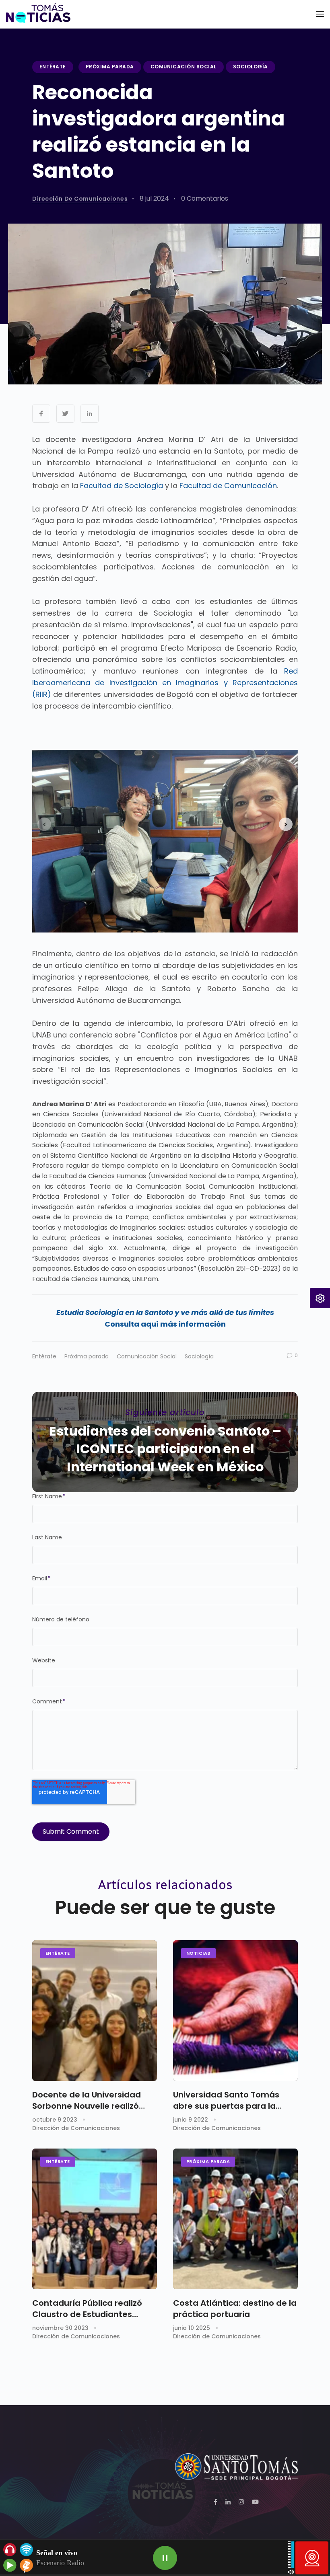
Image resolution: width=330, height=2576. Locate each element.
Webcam (312, 2558)
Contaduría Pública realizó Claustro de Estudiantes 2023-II (87, 2309)
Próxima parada (110, 67)
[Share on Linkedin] (90, 414)
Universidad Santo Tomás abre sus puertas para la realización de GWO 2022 (226, 2100)
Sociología (251, 67)
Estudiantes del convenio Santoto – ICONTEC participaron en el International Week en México (165, 1449)
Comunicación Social (184, 67)
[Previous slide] (44, 824)
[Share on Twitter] (65, 414)
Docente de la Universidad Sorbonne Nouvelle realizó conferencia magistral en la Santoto (90, 2100)
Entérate (53, 67)
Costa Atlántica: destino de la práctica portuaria (235, 2309)
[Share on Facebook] (41, 414)
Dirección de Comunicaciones (80, 199)
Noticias (198, 1953)
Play (165, 2558)
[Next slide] (286, 824)
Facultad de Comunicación (228, 486)
